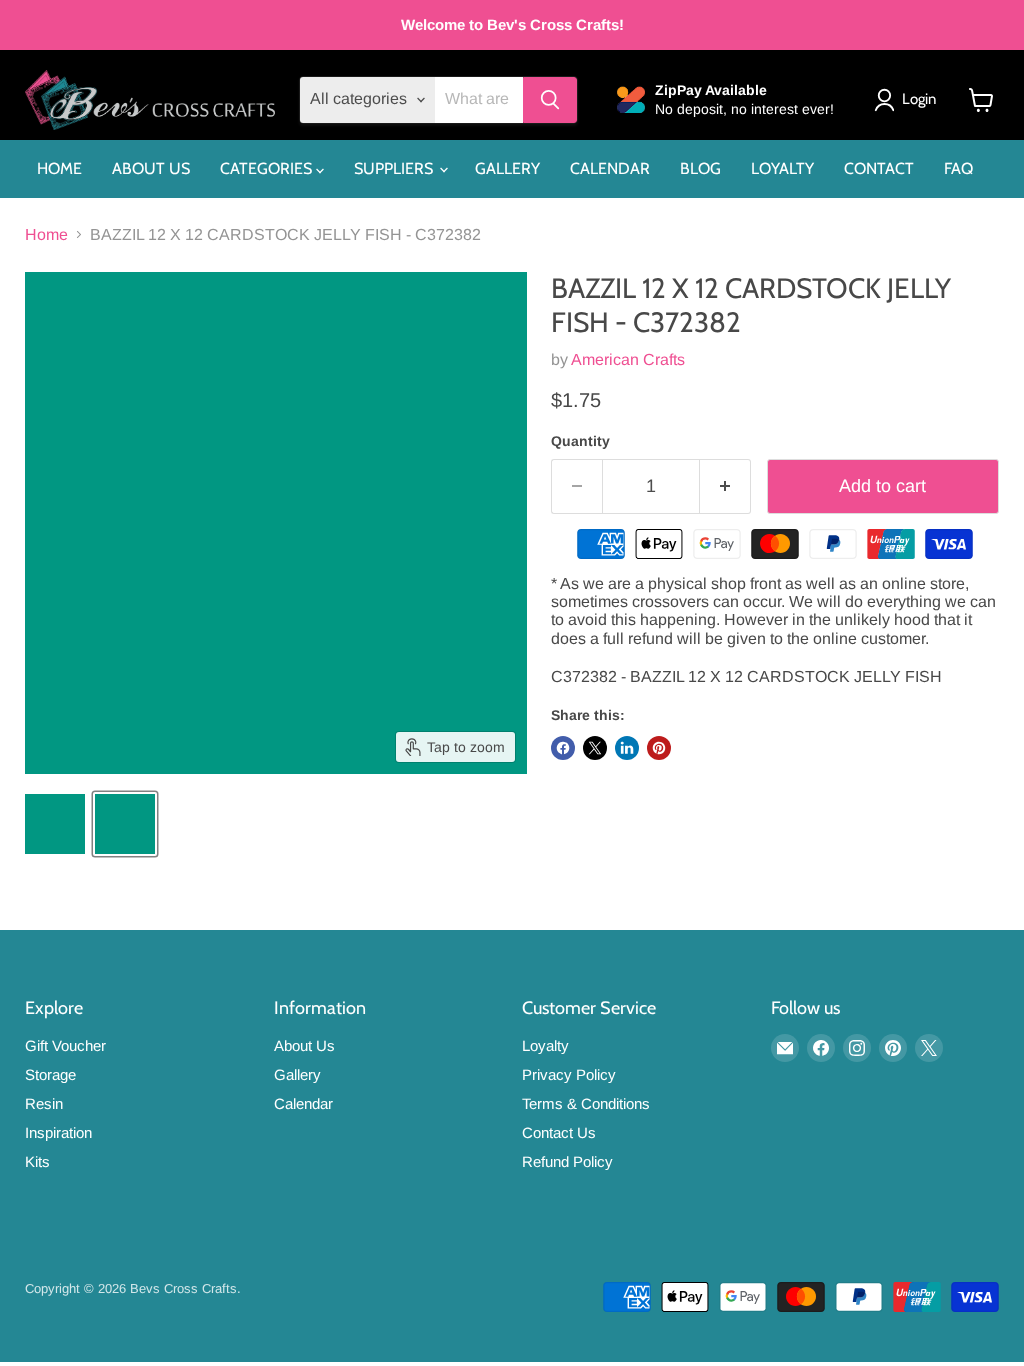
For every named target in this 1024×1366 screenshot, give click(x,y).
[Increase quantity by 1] (725, 486)
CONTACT (879, 168)
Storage (50, 1074)
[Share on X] (595, 748)
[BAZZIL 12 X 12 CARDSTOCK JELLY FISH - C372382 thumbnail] (55, 824)
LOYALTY (782, 168)
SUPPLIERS (395, 168)
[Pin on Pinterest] (659, 748)
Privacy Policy (569, 1074)
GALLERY (507, 168)
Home (46, 234)
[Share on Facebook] (563, 748)
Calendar (303, 1103)
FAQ (958, 168)
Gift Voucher (65, 1045)
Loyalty (545, 1045)
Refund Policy (567, 1161)
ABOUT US (151, 168)
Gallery (297, 1074)
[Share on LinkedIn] (627, 748)
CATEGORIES (268, 168)
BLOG (700, 168)
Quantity (580, 441)
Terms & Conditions (586, 1103)
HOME (59, 168)
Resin (44, 1103)
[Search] (550, 100)
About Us (304, 1045)
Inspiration (58, 1132)
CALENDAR (610, 168)
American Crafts (628, 359)
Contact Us (559, 1132)
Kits (37, 1161)
